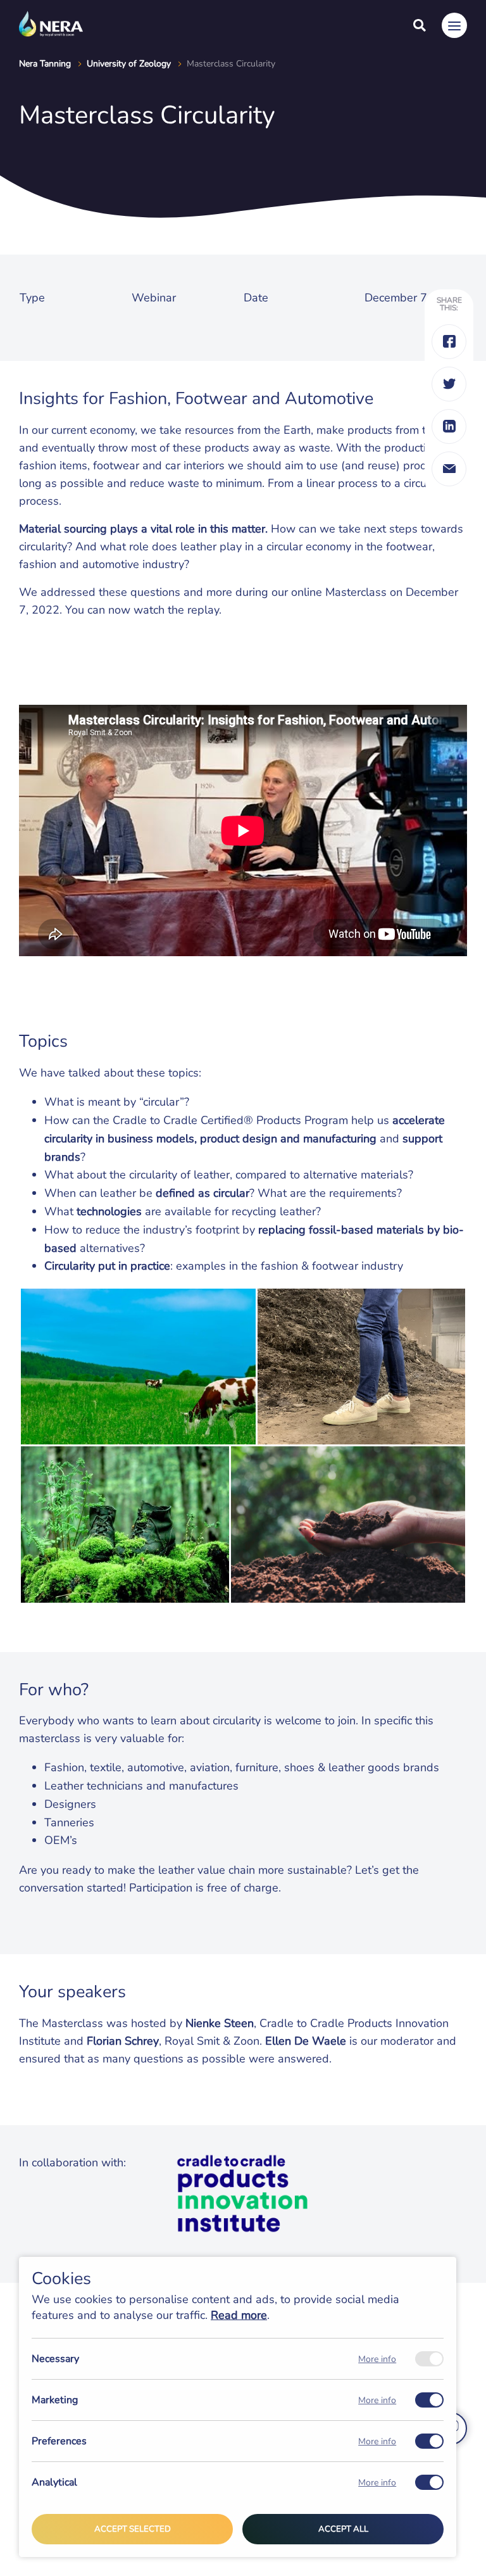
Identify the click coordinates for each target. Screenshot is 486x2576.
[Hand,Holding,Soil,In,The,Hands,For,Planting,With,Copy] (348, 1525)
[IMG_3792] (361, 1367)
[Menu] (454, 25)
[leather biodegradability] (125, 1525)
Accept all (343, 2529)
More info (377, 2359)
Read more (239, 2315)
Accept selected (133, 2529)
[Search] (420, 25)
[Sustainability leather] (138, 1367)
